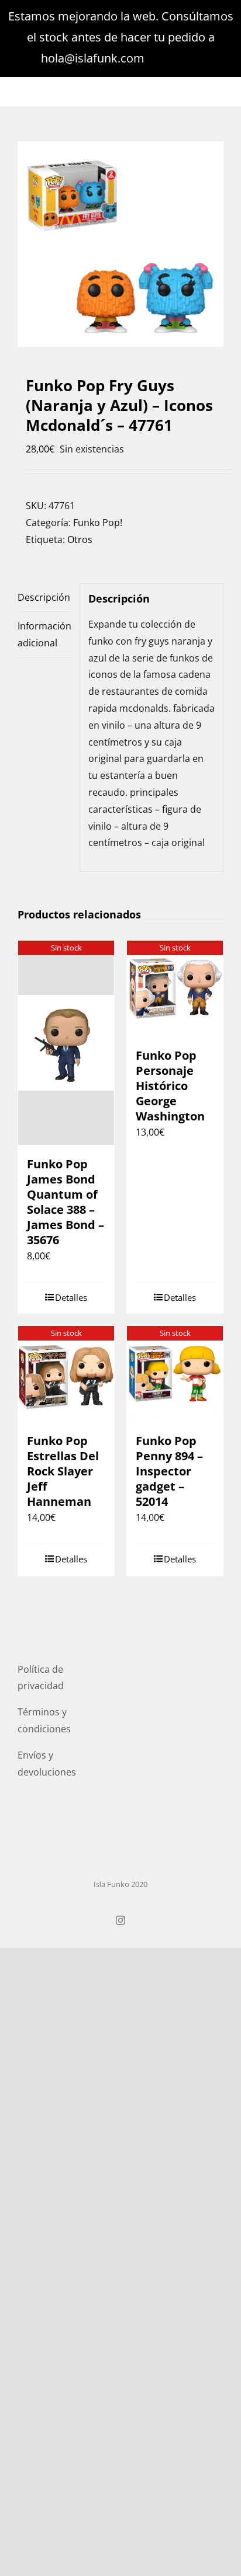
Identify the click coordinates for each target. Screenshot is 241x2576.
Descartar (174, 58)
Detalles (71, 1297)
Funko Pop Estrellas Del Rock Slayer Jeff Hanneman (63, 1471)
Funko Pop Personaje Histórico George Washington (170, 1086)
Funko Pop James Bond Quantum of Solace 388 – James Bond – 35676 (66, 1202)
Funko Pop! (98, 523)
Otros (80, 539)
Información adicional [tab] (44, 634)
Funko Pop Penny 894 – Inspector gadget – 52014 (169, 1471)
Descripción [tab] (44, 597)
